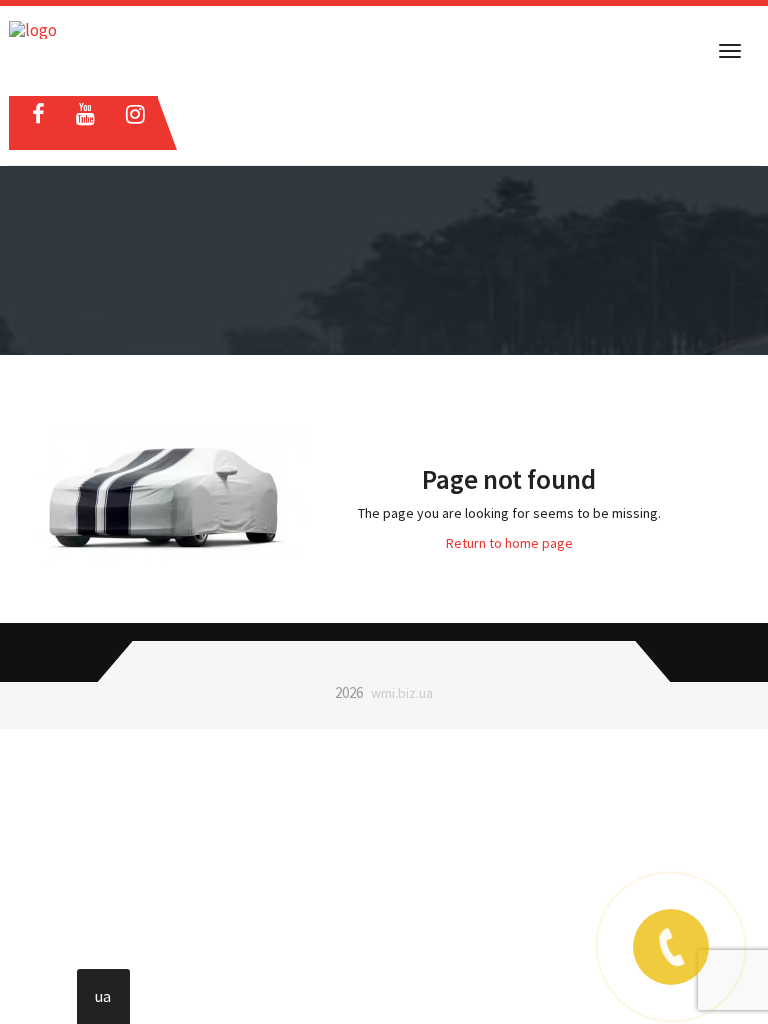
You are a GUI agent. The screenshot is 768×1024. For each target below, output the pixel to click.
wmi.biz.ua (402, 693)
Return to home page (509, 543)
